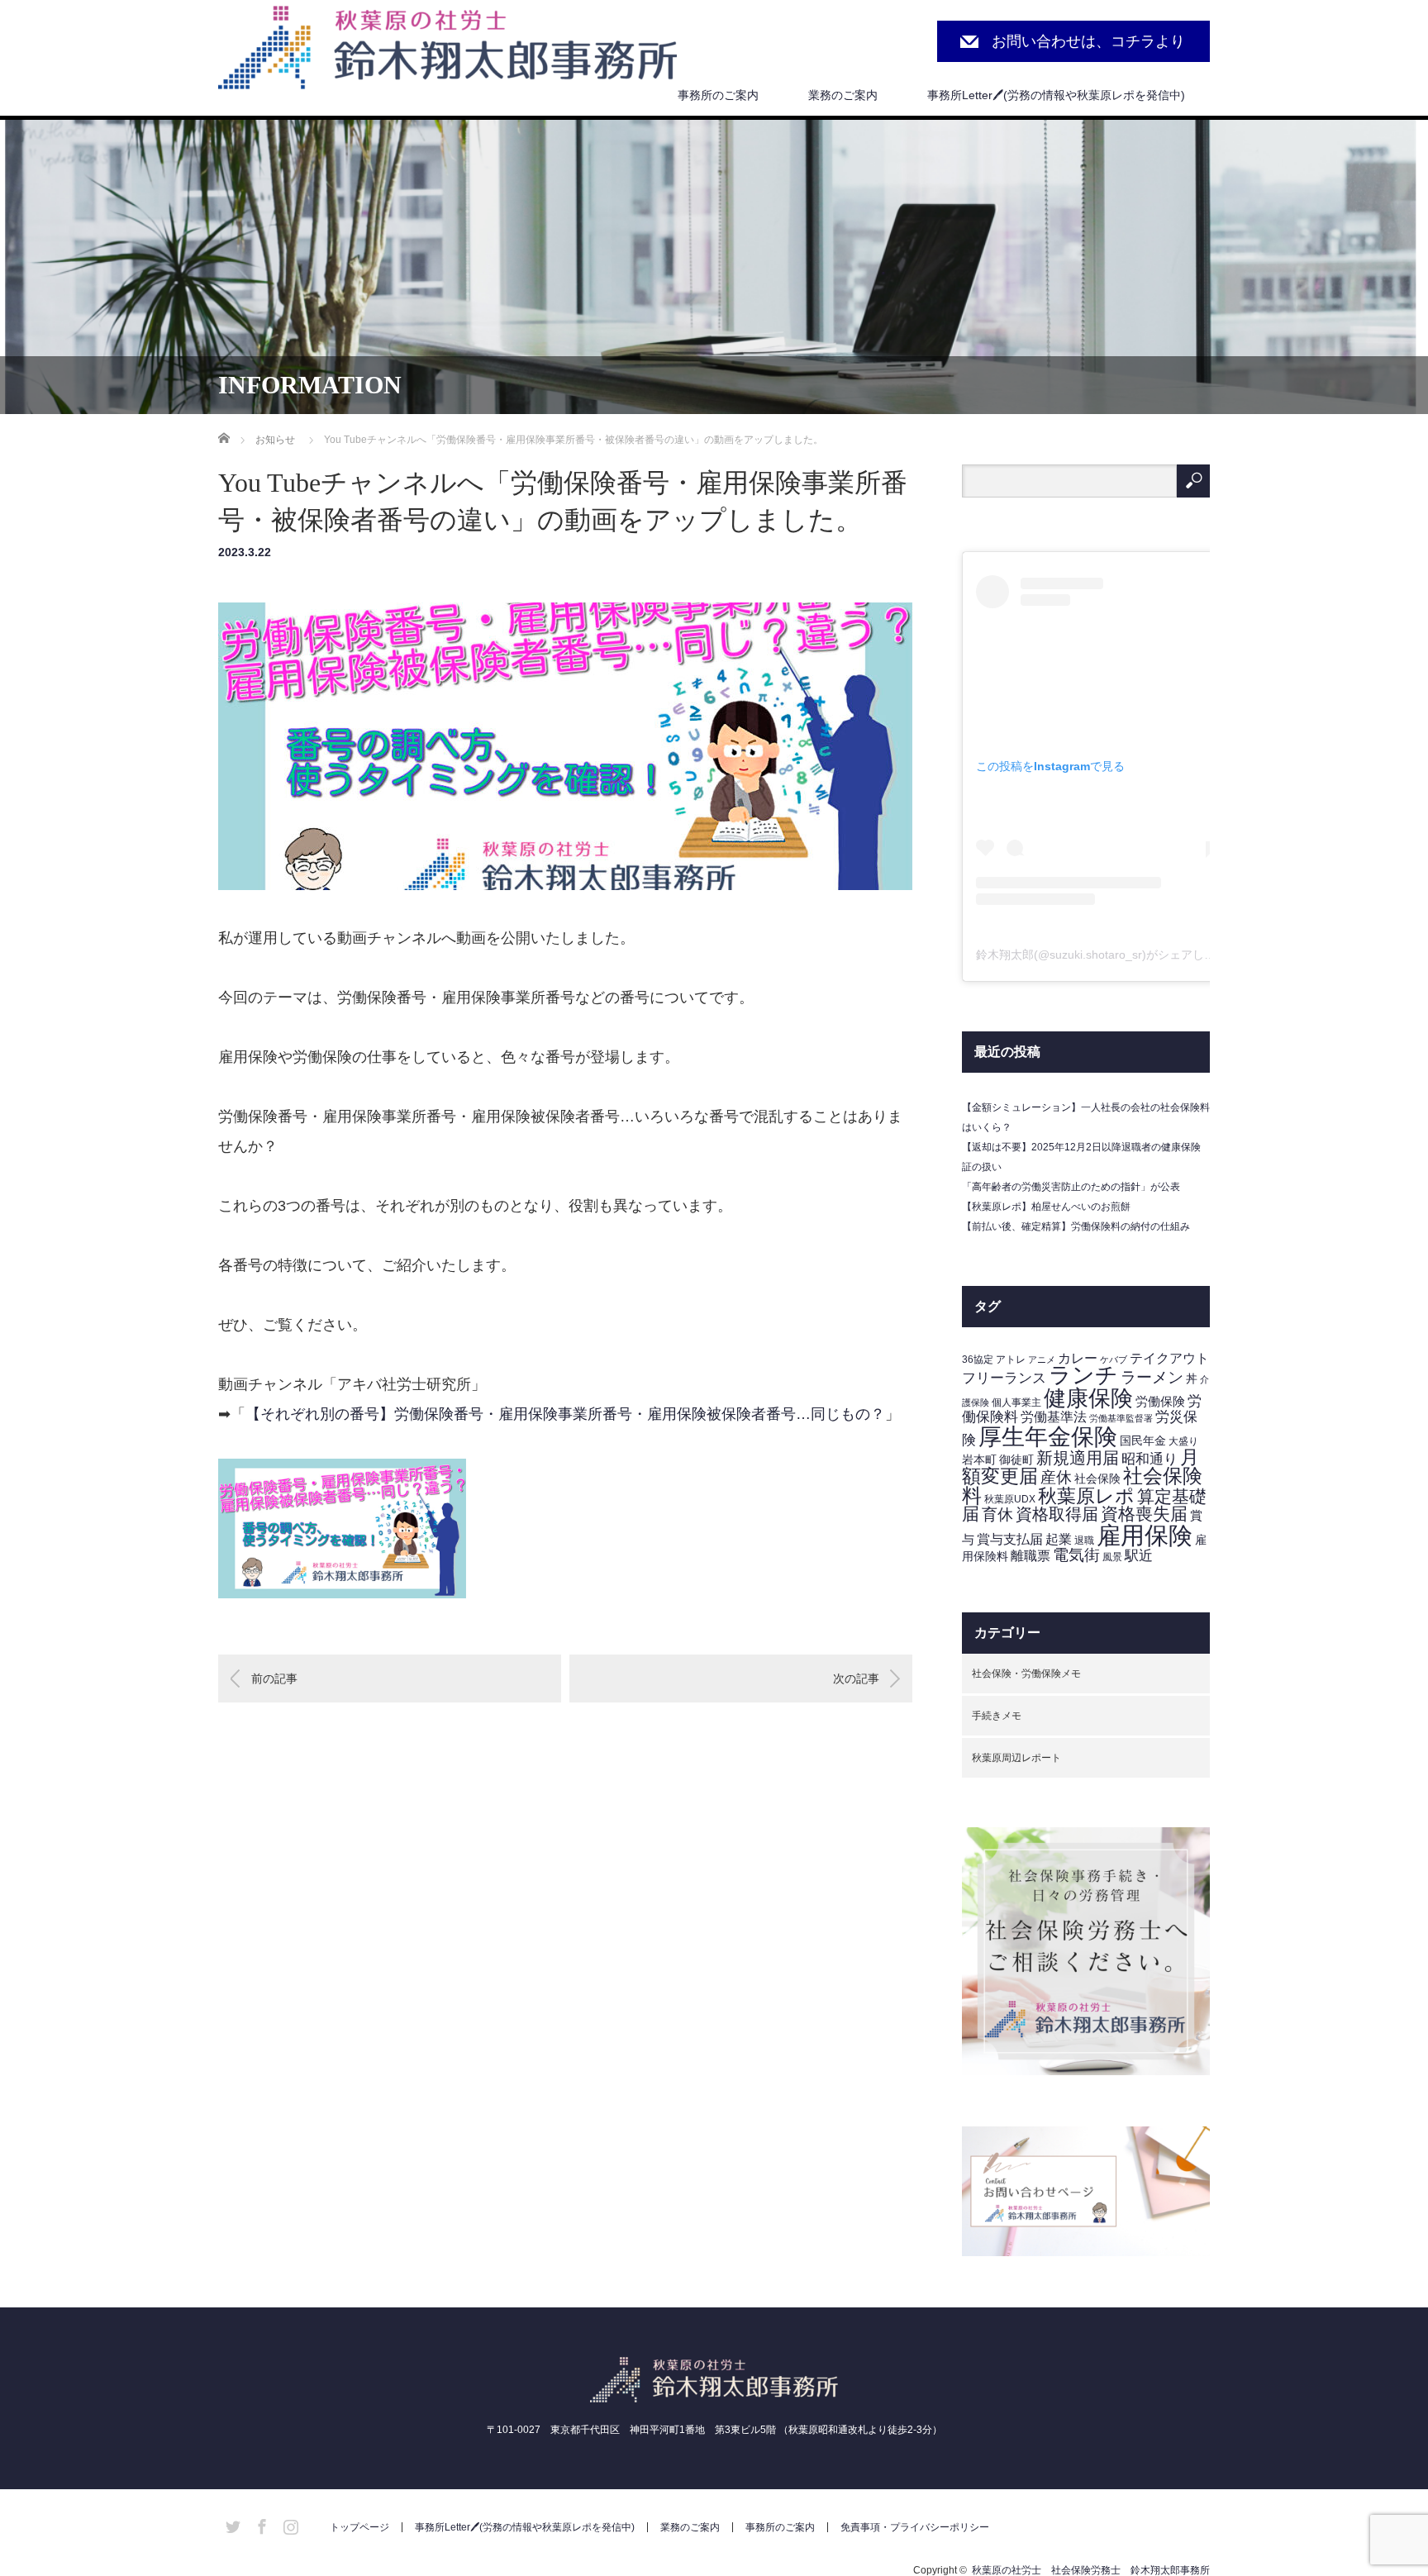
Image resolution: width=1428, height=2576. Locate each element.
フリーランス (1004, 1378)
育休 (997, 1514)
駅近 (1139, 1556)
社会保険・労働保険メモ (1026, 1674)
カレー (1078, 1358)
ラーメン (1152, 1377)
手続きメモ (997, 1716)
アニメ (1042, 1359)
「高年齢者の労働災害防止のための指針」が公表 (1071, 1187)
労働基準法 (1054, 1417)
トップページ (359, 2527)
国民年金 (1143, 1441)
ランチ (1083, 1375)
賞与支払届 (1010, 1539)
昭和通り (1150, 1459)
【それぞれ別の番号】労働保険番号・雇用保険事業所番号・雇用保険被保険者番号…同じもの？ (565, 1414)
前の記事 (274, 1678)
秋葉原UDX (1010, 1499)
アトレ (1011, 1359)
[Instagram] (288, 2524)
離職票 (1031, 1556)
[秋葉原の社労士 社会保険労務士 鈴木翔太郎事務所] (447, 49)
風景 (1112, 1557)
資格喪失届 (1144, 1514)
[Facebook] (259, 2524)
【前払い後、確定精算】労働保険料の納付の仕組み (1076, 1226)
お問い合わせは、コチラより (1088, 41)
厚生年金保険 (1048, 1436)
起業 (1059, 1539)
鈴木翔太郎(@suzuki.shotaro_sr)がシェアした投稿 (1107, 955)
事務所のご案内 (718, 95)
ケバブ (1114, 1359)
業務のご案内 (843, 95)
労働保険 (1160, 1402)
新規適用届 (1078, 1458)
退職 (1084, 1540)
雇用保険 (1145, 1535)
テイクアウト (1169, 1358)
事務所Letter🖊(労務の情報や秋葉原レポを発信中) (1056, 95)
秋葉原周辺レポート (1016, 1758)
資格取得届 (1057, 1514)
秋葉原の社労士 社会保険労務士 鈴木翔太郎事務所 (1091, 2570)
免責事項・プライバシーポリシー (915, 2527)
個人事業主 (1016, 1402)
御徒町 (1016, 1460)
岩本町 (979, 1460)
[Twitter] (231, 2524)
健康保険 (1088, 1398)
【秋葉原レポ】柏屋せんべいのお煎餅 (1046, 1207)
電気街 (1076, 1555)
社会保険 (1097, 1479)
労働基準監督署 (1121, 1418)
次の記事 (856, 1678)
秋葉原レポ (1086, 1496)
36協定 (978, 1359)
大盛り (1183, 1441)
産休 (1056, 1477)
